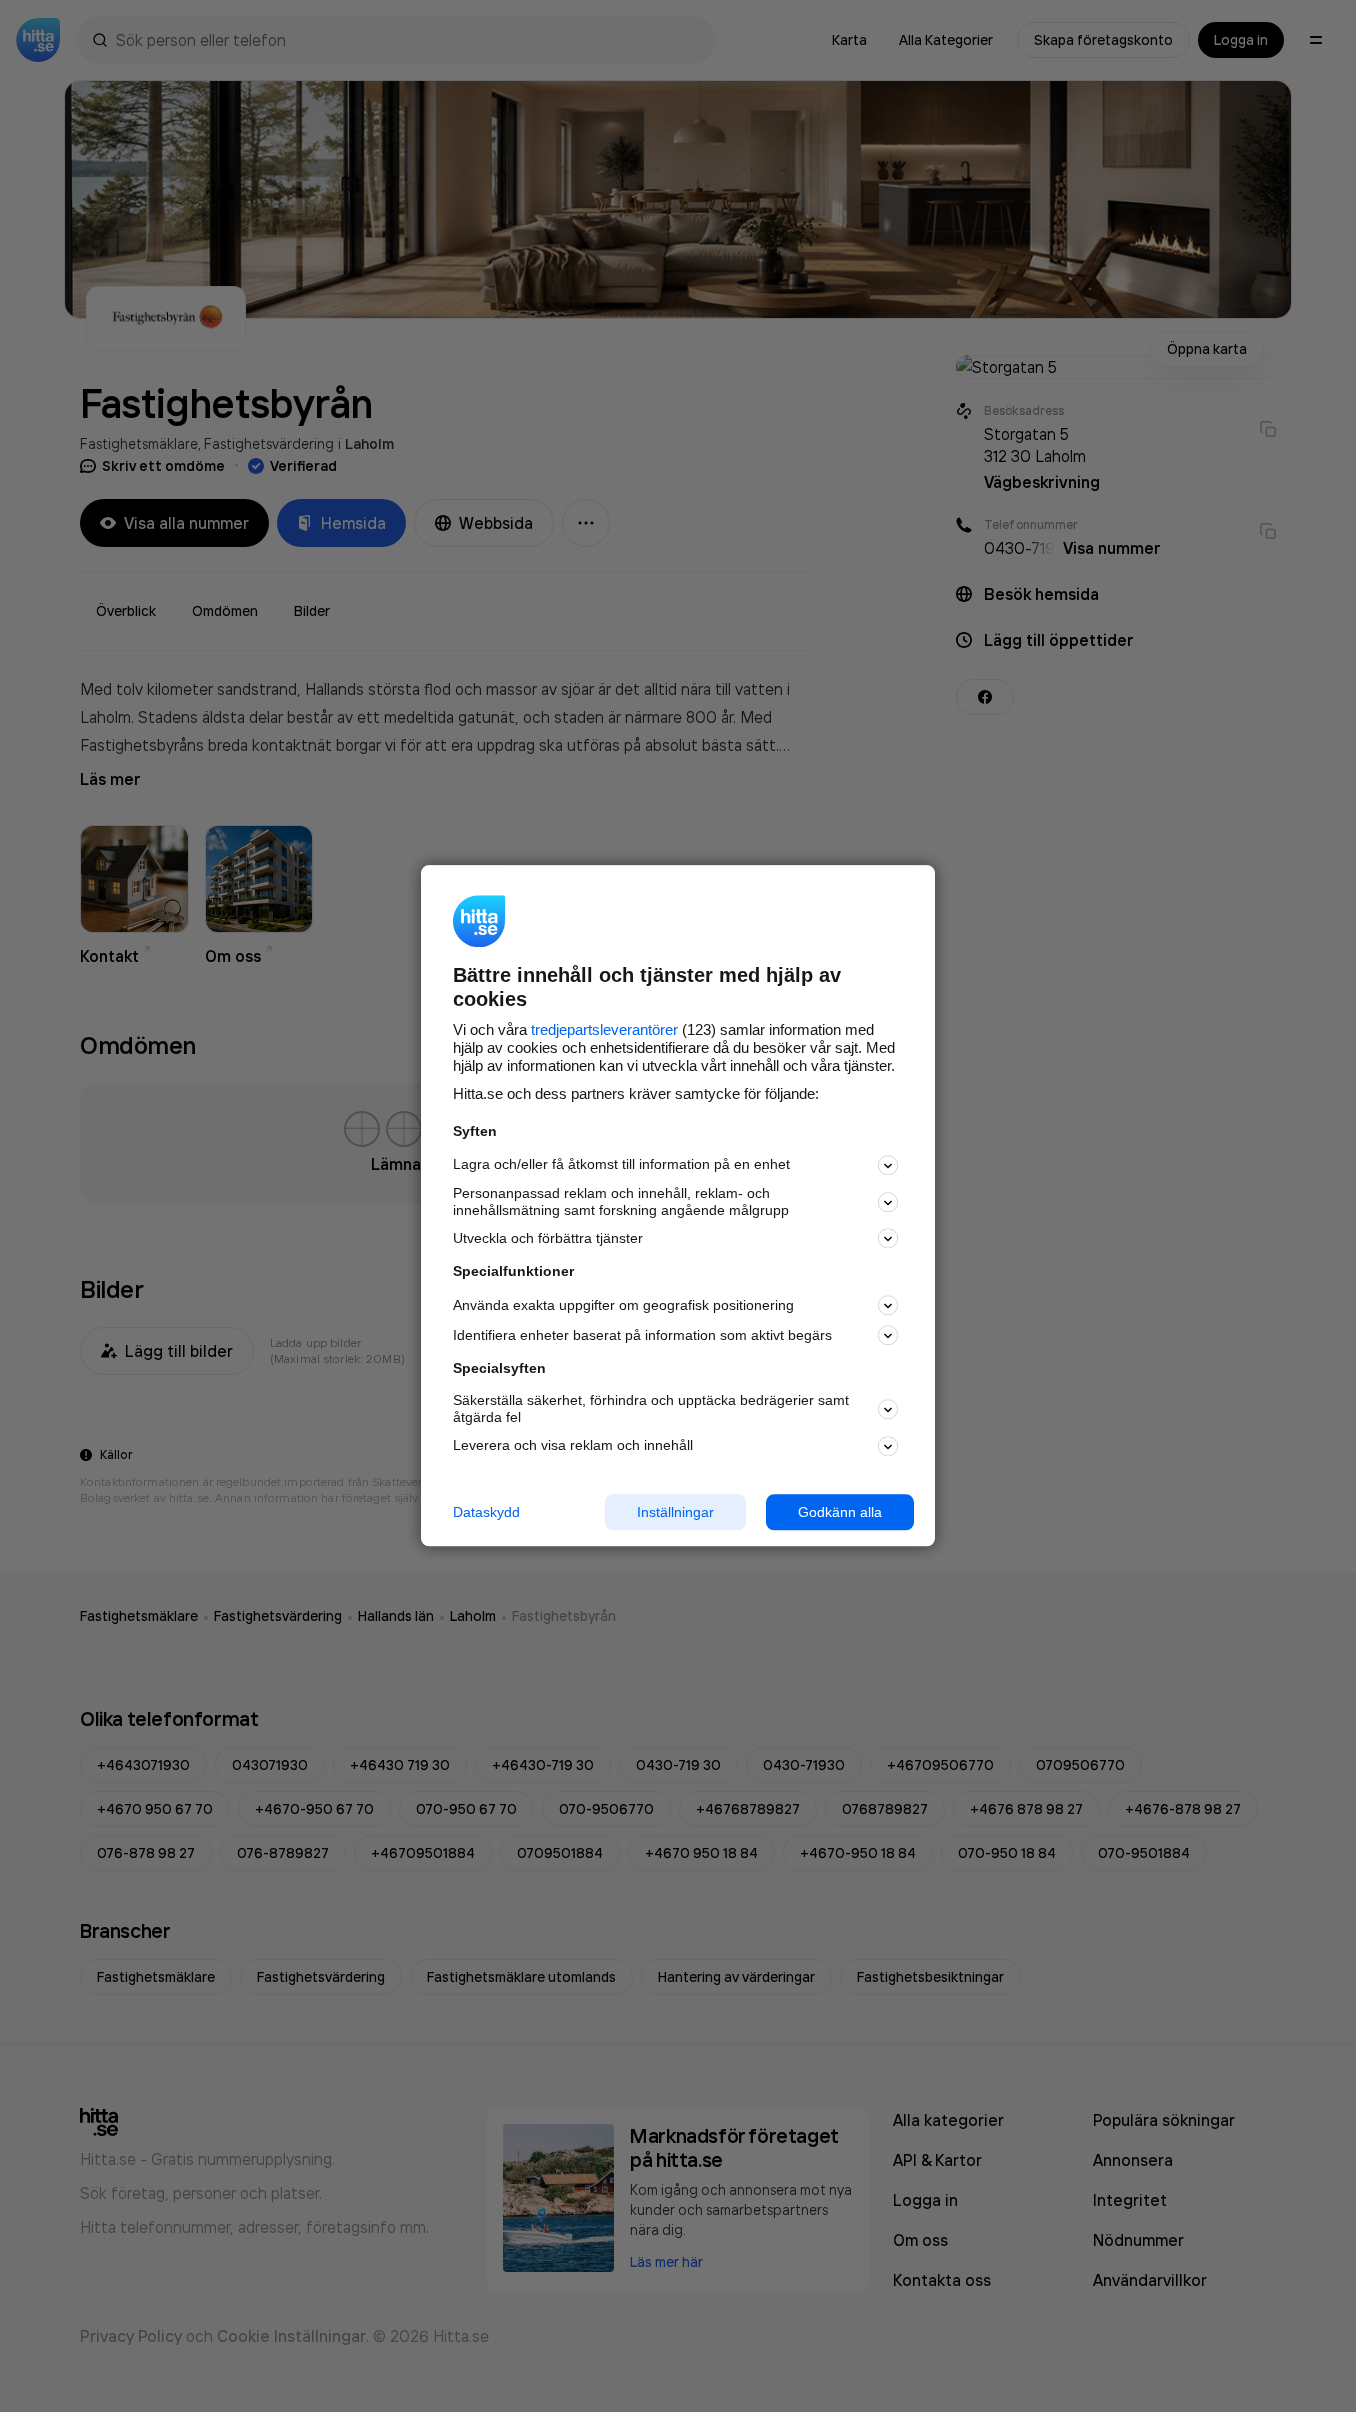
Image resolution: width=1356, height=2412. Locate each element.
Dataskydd (486, 1512)
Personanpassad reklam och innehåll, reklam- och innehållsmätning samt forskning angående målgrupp (621, 1201)
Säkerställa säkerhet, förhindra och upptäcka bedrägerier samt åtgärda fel (651, 1408)
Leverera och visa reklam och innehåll (573, 1445)
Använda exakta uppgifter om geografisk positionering (623, 1305)
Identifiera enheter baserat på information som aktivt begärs (642, 1335)
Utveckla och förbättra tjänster (548, 1238)
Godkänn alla (840, 1512)
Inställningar (675, 1512)
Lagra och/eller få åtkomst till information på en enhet (621, 1165)
